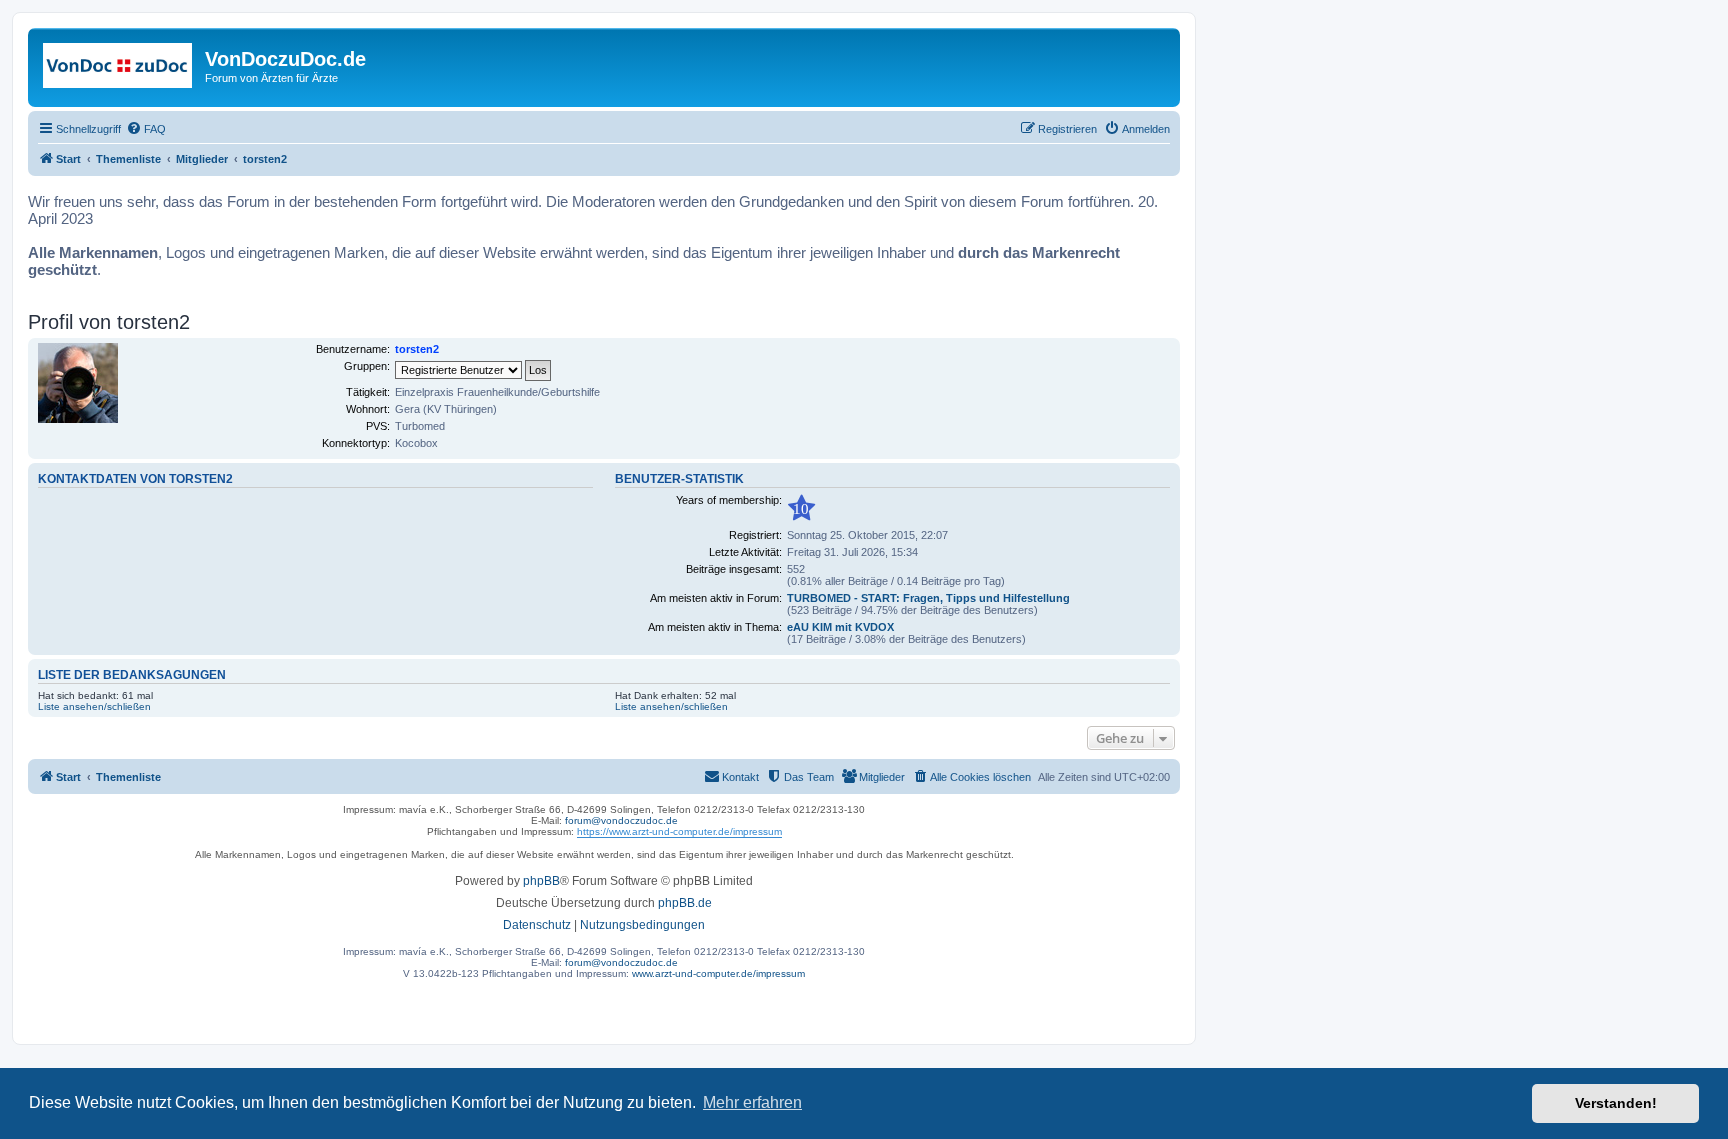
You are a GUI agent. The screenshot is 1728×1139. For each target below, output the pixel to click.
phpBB (541, 881)
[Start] (119, 65)
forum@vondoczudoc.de (621, 820)
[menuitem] (146, 129)
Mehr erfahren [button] (752, 1102)
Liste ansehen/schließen (94, 706)
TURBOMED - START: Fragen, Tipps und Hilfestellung (928, 598)
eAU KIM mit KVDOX (840, 627)
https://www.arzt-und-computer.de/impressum (679, 831)
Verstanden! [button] (1616, 1103)
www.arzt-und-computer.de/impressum (718, 973)
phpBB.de (685, 903)
